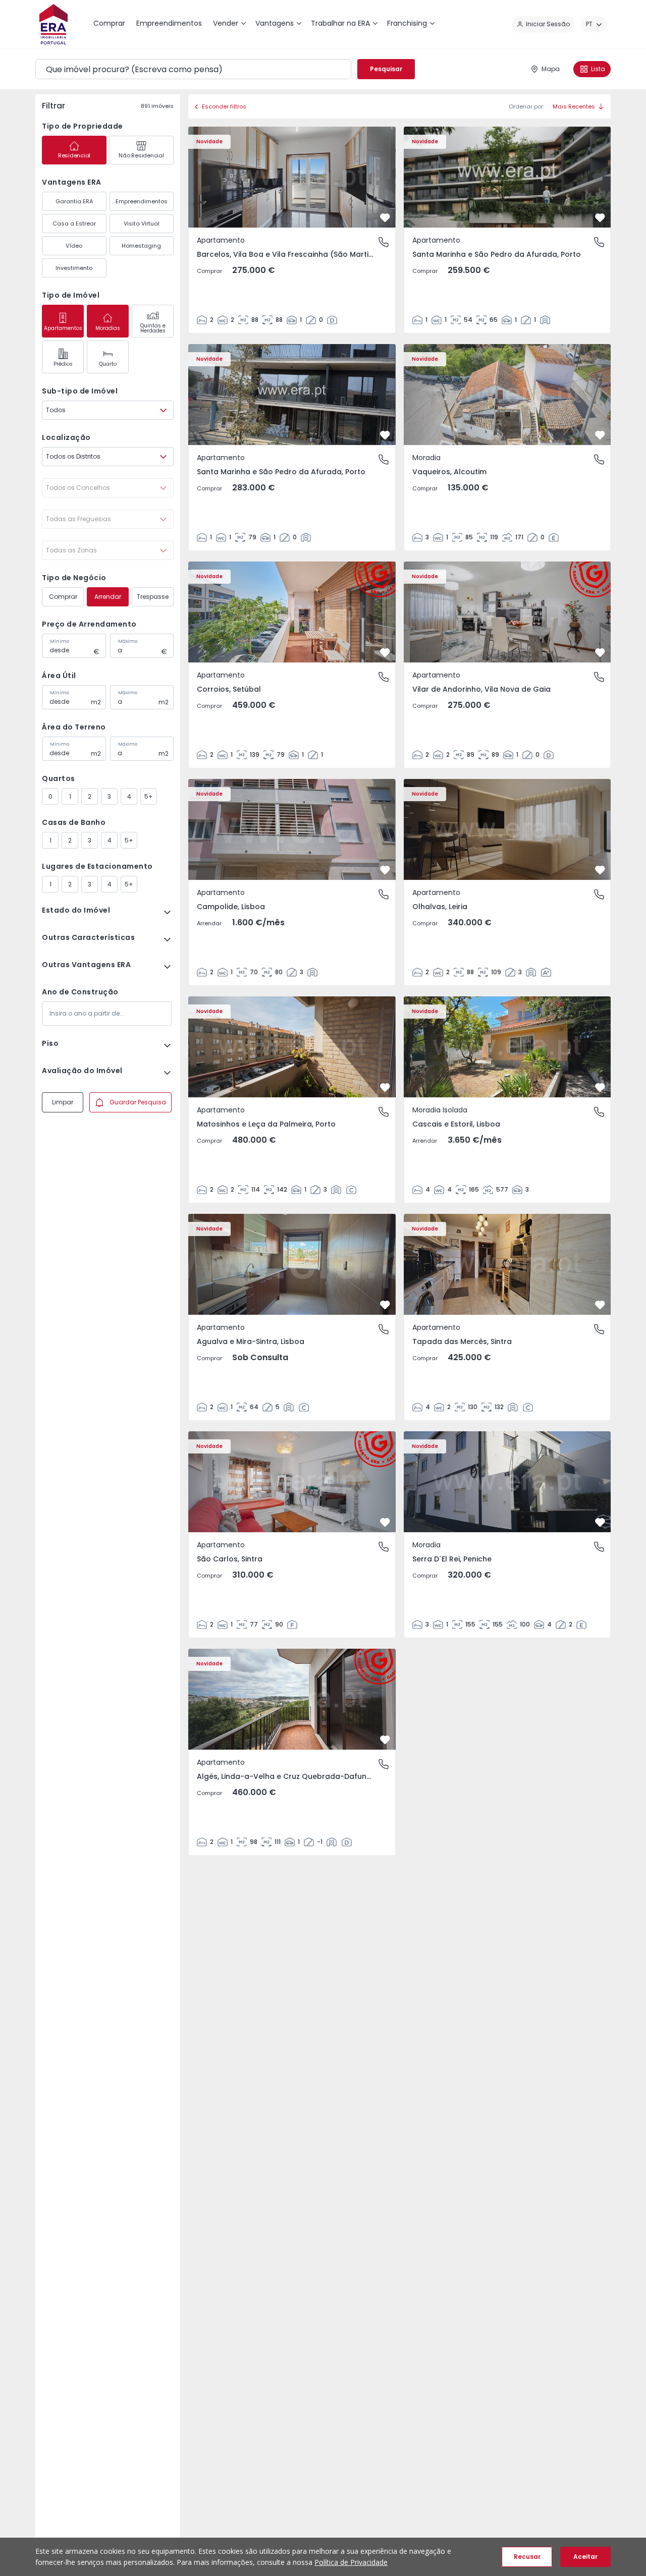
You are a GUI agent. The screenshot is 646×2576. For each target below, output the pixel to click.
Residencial (74, 155)
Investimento (74, 268)
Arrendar (108, 597)
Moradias (108, 328)
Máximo (128, 641)
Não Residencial (141, 155)
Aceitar (585, 2557)
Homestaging (141, 246)
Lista (598, 69)
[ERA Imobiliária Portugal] (53, 24)
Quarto (108, 364)
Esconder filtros (224, 106)
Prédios (63, 364)
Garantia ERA (74, 201)
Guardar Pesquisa (138, 1102)
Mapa (551, 69)
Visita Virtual (142, 223)
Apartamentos (63, 328)
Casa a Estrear (74, 223)
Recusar (527, 2557)
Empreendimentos (142, 201)
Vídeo (74, 246)
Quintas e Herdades (153, 328)
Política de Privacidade (351, 2562)
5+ (149, 796)
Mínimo (60, 641)
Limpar (63, 1102)
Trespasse (153, 597)
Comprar (63, 597)
